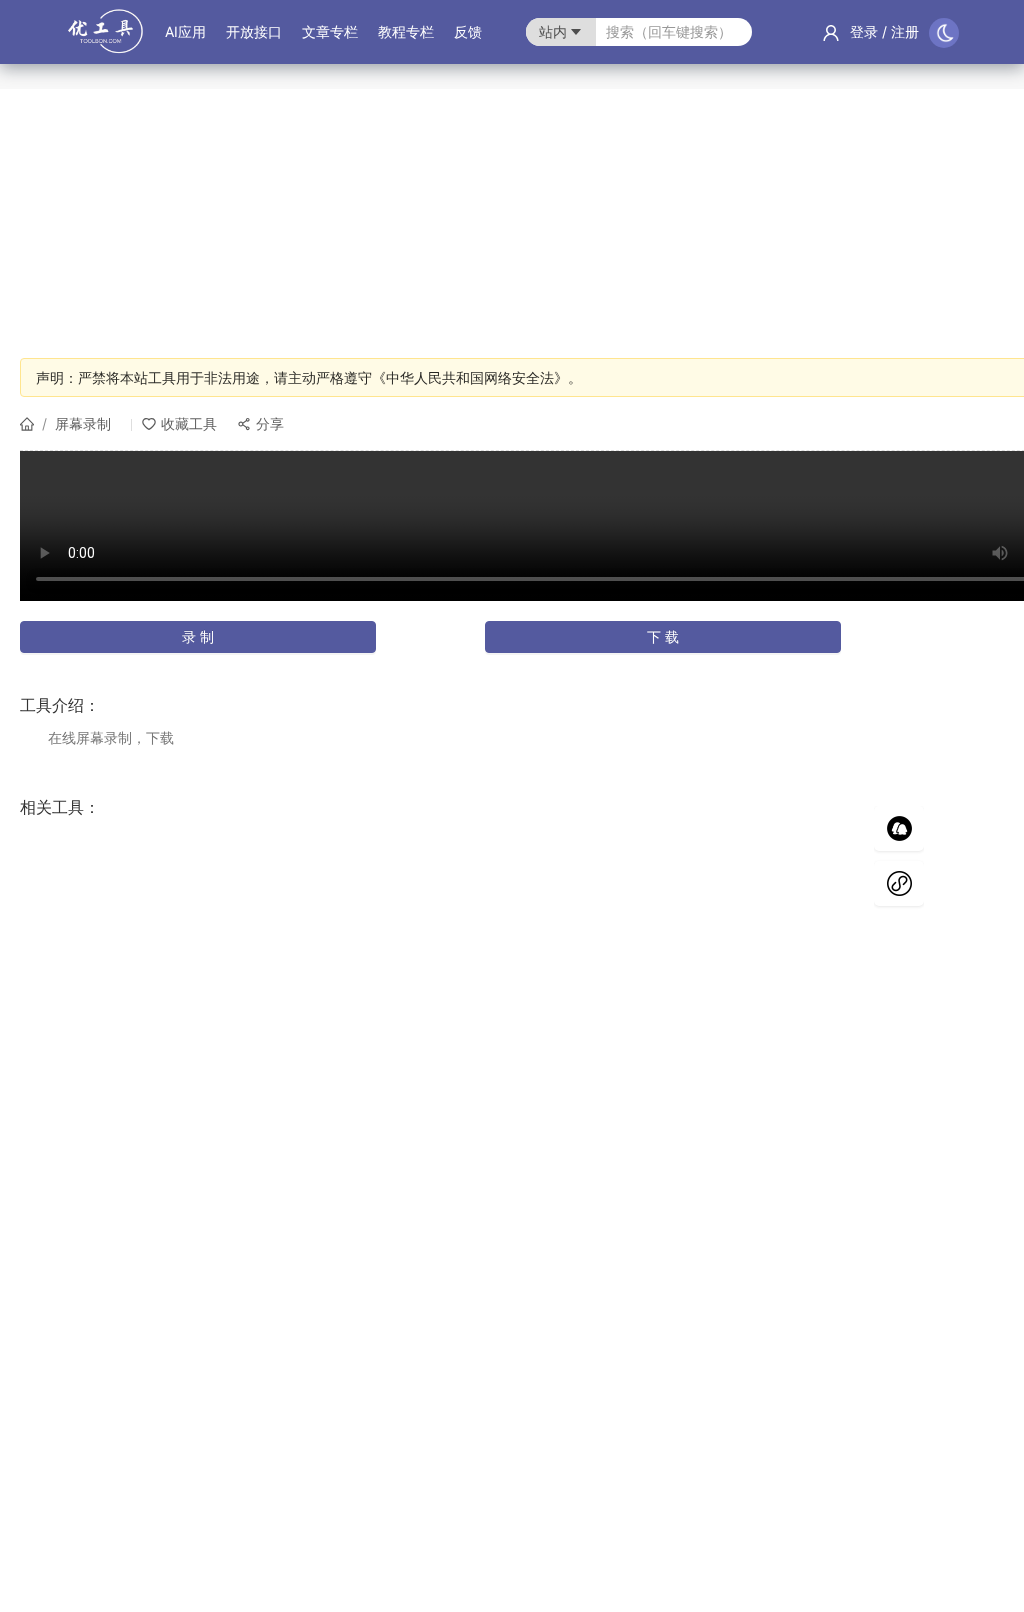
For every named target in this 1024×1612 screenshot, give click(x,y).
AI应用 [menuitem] (185, 31)
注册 (905, 31)
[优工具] (105, 41)
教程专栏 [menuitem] (406, 31)
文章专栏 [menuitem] (330, 31)
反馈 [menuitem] (468, 31)
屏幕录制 (83, 423)
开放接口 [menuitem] (254, 31)
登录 (864, 31)
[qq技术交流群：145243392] (899, 828)
